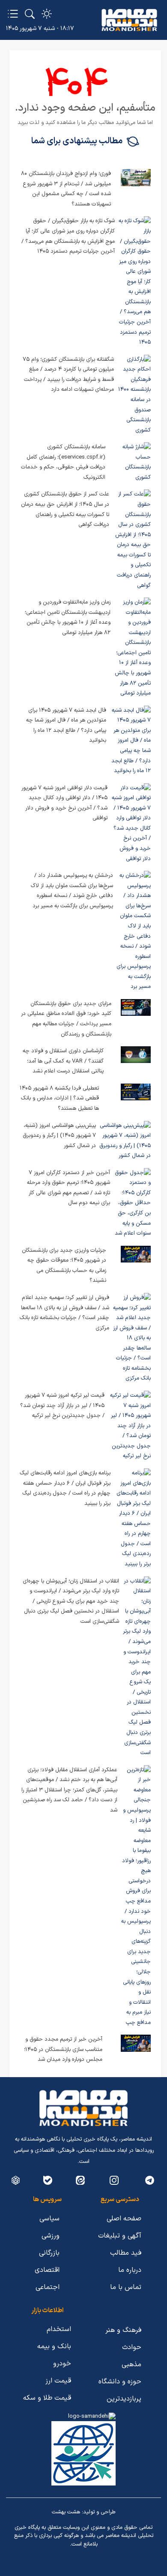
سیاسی (49, 2219)
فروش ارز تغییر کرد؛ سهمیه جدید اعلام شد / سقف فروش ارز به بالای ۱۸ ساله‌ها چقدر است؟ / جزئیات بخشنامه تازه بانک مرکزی (64, 1313)
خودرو (62, 2364)
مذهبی (131, 2365)
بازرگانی (49, 2253)
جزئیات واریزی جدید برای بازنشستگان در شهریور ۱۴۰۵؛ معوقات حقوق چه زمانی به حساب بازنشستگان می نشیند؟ (64, 1266)
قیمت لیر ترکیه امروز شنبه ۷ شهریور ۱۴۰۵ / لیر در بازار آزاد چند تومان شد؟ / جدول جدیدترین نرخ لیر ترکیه (62, 1406)
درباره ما (130, 2270)
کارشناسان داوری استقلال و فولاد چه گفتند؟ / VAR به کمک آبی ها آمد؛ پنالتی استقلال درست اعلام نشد (63, 1061)
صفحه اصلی (124, 2219)
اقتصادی (47, 2270)
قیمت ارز (58, 2381)
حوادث (132, 2347)
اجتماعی (48, 2287)
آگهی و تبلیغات (120, 2236)
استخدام (59, 2329)
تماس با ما (126, 2287)
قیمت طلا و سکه (47, 2398)
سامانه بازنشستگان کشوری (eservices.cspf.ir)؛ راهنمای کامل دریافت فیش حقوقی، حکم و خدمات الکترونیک (63, 462)
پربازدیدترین (124, 2399)
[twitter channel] (150, 2180)
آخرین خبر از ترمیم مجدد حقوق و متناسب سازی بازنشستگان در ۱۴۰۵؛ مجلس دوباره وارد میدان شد (63, 2049)
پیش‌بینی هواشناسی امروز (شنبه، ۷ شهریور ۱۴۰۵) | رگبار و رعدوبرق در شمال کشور (59, 1136)
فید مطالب (126, 2253)
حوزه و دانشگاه (120, 2382)
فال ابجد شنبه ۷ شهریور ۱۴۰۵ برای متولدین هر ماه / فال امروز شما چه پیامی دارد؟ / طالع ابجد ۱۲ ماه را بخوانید (66, 726)
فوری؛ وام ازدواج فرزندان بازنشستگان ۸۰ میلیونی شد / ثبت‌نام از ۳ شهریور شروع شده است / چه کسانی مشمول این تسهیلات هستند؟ (66, 189)
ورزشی (51, 2236)
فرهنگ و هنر (123, 2330)
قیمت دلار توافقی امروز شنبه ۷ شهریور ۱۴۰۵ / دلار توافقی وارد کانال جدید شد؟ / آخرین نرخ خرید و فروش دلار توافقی (64, 803)
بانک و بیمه (54, 2346)
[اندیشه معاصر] (129, 20)
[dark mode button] (47, 14)
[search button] (30, 14)
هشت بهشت (66, 2512)
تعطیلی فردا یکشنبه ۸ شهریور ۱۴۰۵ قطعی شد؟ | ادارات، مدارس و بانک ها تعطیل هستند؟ (59, 1098)
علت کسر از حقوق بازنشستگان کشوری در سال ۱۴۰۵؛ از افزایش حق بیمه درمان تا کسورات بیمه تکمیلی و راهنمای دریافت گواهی (65, 509)
